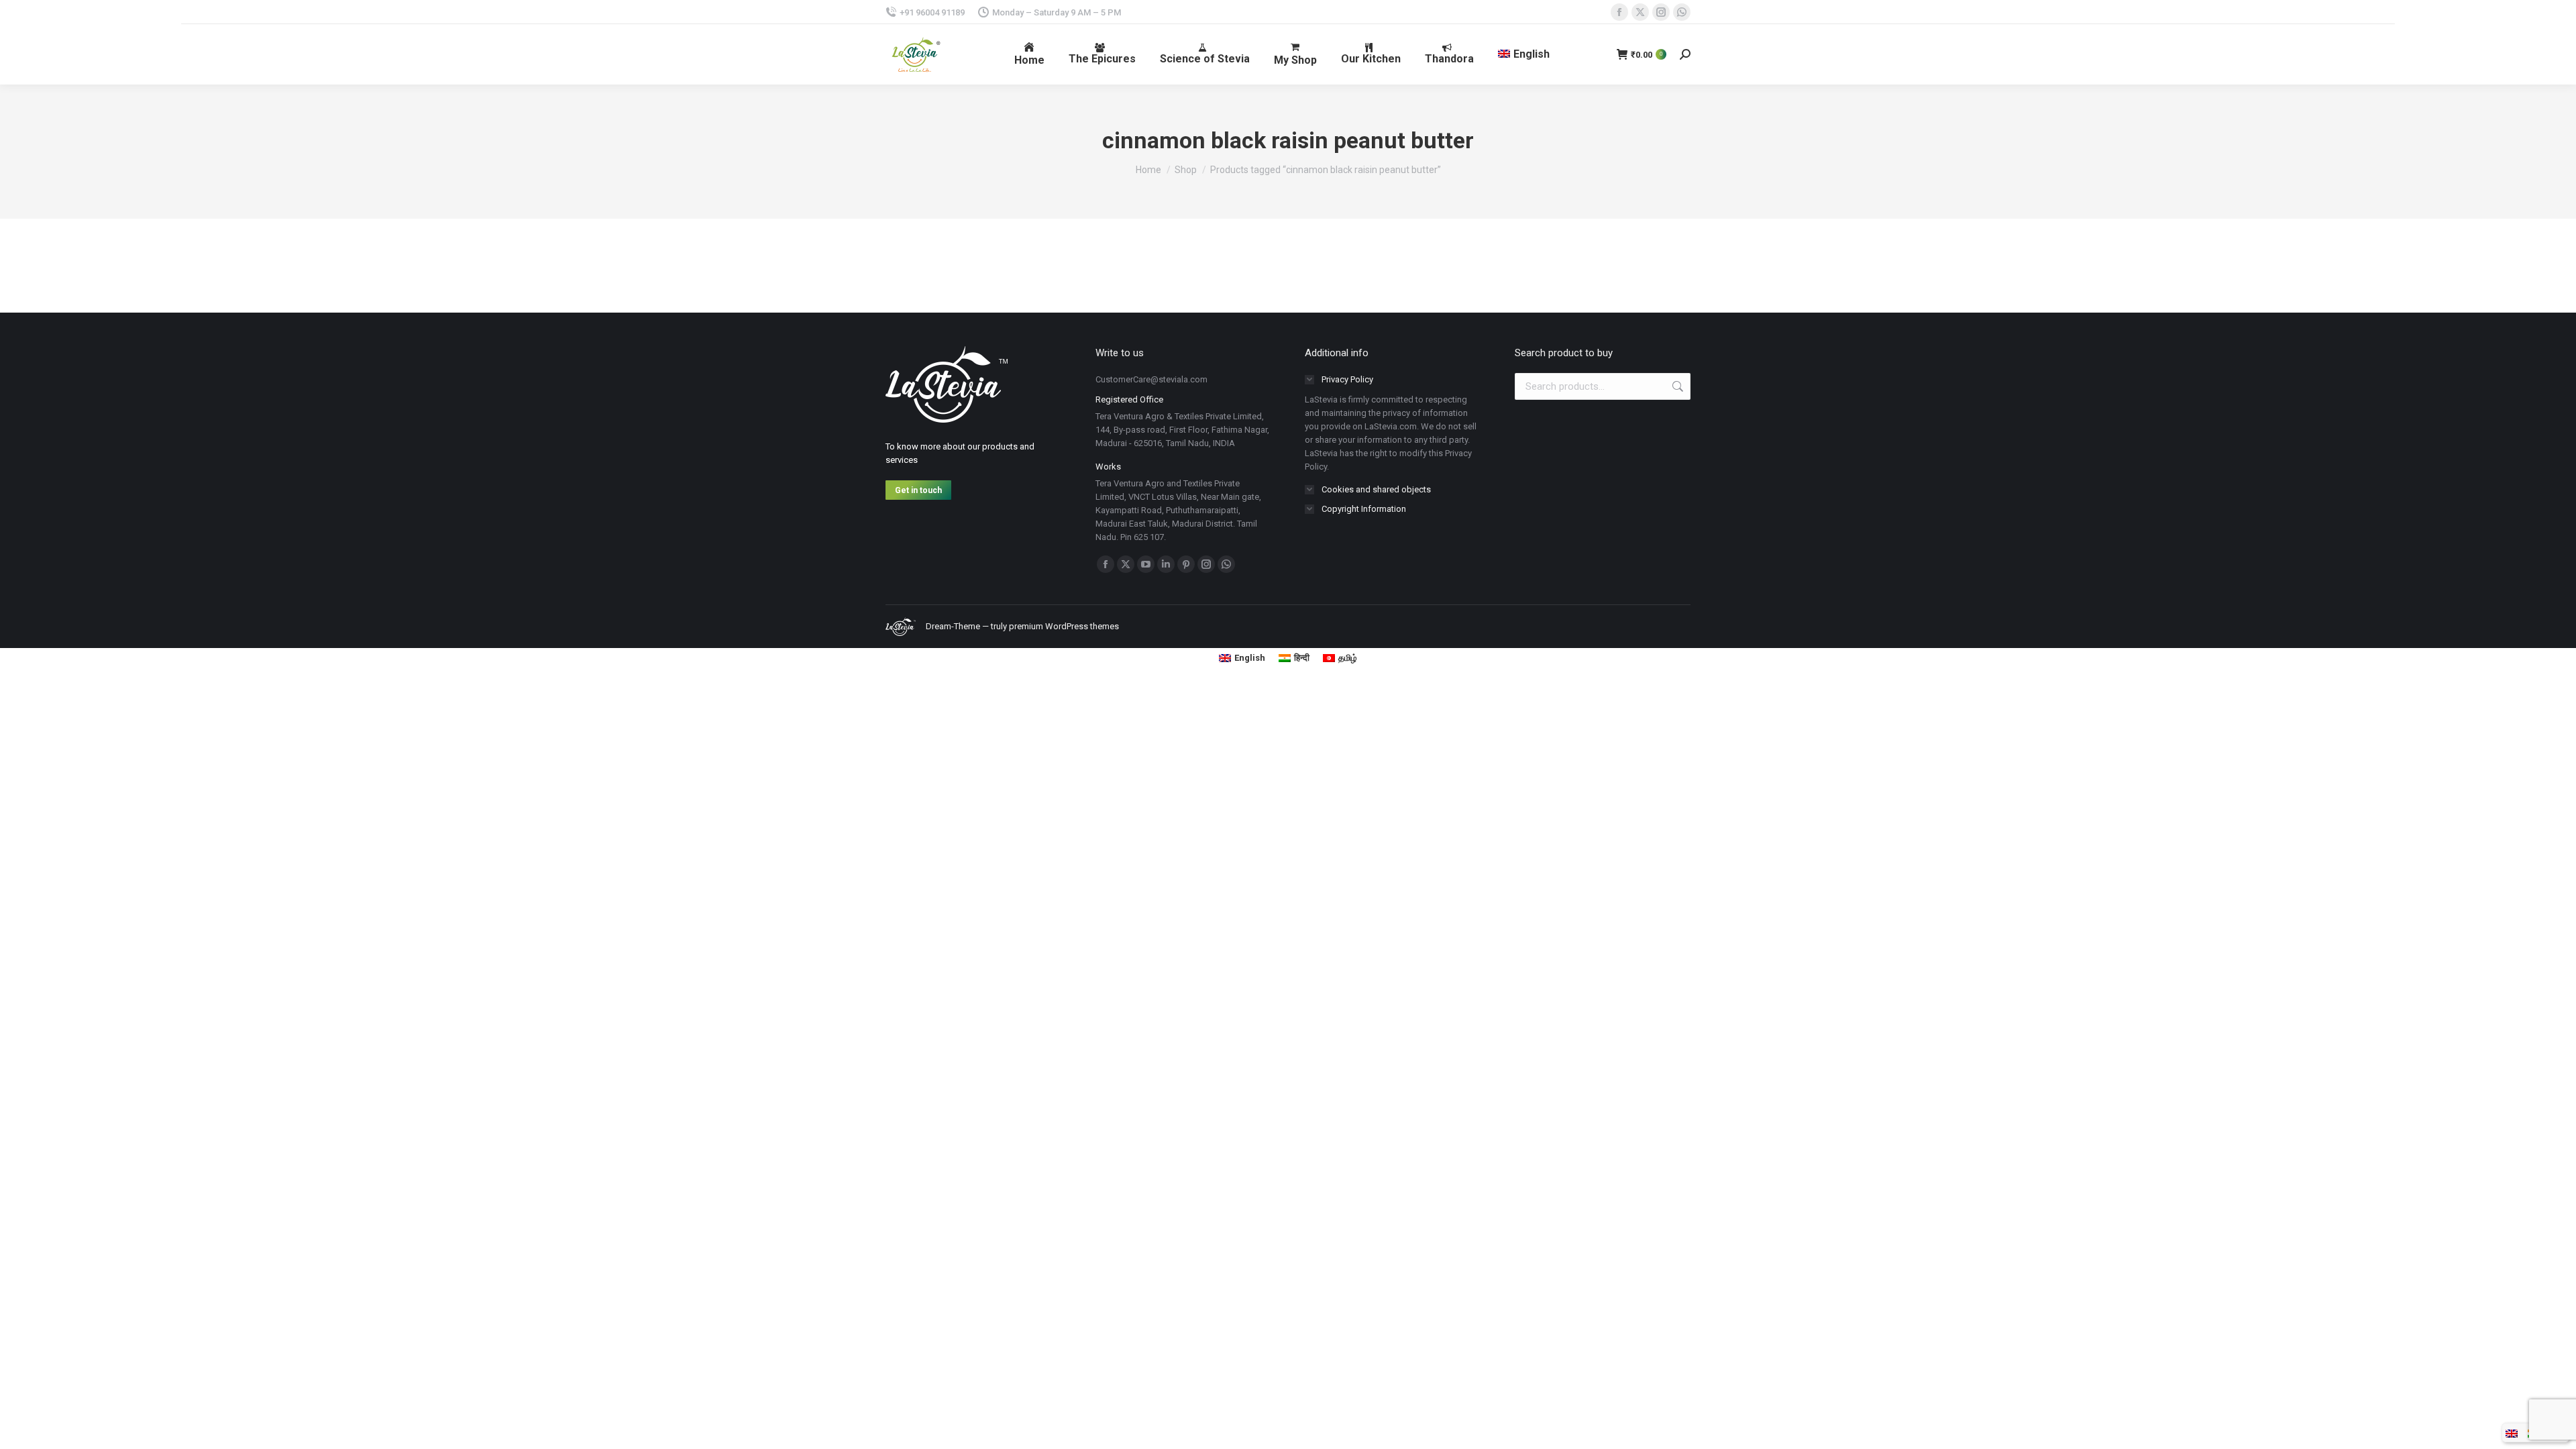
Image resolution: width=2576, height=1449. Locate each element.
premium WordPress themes (1064, 626)
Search (1676, 386)
